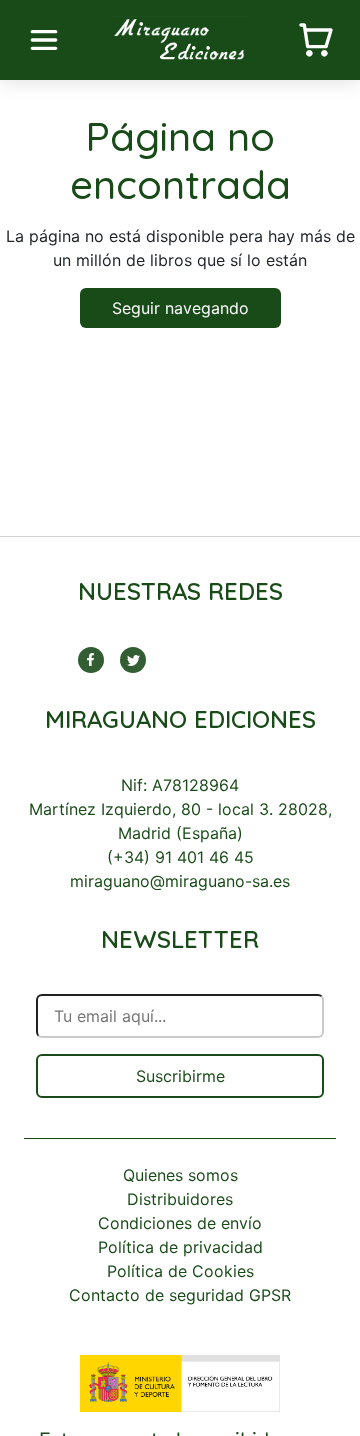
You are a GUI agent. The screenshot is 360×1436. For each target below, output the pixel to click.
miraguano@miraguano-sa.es (180, 881)
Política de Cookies (180, 1271)
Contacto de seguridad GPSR (180, 1295)
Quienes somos (180, 1175)
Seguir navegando (180, 308)
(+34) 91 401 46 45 (180, 857)
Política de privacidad (180, 1247)
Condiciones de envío (180, 1223)
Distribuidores (180, 1199)
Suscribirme (180, 1076)
